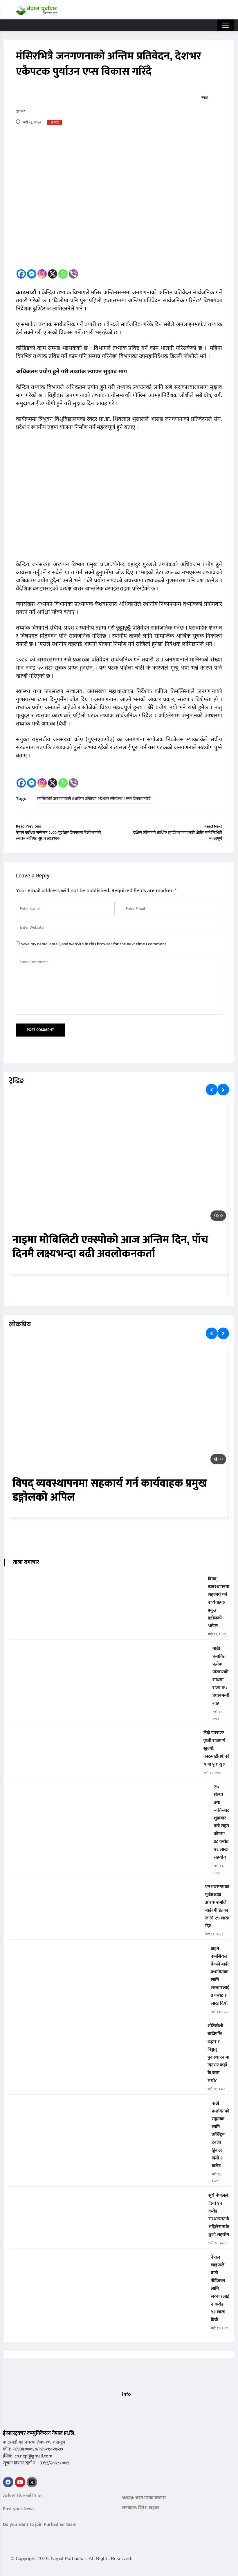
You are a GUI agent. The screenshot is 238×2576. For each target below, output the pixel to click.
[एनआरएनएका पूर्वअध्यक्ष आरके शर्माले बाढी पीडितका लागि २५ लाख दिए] (105, 1891)
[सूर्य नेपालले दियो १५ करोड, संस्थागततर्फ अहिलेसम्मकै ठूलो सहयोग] (106, 2200)
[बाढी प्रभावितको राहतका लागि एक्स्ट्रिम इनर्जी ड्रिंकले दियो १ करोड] (108, 2107)
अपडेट (55, 123)
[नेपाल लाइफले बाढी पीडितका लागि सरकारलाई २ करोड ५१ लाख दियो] (107, 2261)
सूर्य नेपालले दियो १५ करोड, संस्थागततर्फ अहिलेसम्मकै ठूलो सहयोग (219, 2215)
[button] (124, 2406)
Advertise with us (23, 2496)
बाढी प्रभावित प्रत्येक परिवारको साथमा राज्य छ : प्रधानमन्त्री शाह (221, 1676)
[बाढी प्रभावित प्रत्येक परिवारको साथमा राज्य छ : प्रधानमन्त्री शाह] (108, 1653)
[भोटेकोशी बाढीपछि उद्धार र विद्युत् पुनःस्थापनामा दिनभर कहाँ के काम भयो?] (106, 2030)
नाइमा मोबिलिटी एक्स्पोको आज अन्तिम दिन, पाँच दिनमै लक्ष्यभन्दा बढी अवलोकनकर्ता (110, 1247)
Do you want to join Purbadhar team (40, 2525)
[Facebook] (21, 274)
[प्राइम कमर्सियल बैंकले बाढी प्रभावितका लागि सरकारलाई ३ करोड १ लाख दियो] (107, 1953)
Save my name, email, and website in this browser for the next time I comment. (94, 944)
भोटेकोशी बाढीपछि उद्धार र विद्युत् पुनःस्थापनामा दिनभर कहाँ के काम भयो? (218, 2053)
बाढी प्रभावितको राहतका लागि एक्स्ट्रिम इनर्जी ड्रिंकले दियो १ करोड (220, 2135)
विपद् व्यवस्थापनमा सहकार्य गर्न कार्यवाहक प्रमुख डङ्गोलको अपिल (110, 1490)
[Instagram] (42, 274)
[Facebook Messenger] (32, 274)
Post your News (19, 2509)
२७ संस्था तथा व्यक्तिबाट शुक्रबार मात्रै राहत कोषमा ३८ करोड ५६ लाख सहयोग (221, 1822)
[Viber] (73, 274)
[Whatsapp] (63, 274)
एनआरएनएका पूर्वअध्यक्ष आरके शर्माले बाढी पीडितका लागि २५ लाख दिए (217, 1906)
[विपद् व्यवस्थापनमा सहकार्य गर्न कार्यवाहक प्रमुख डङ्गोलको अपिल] (106, 1583)
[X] (53, 274)
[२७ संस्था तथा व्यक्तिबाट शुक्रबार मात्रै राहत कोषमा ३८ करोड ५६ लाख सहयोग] (109, 1791)
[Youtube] (20, 2482)
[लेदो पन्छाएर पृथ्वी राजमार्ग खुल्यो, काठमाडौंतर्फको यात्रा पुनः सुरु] (104, 1737)
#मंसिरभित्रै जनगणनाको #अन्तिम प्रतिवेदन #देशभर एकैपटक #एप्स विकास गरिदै (93, 799)
